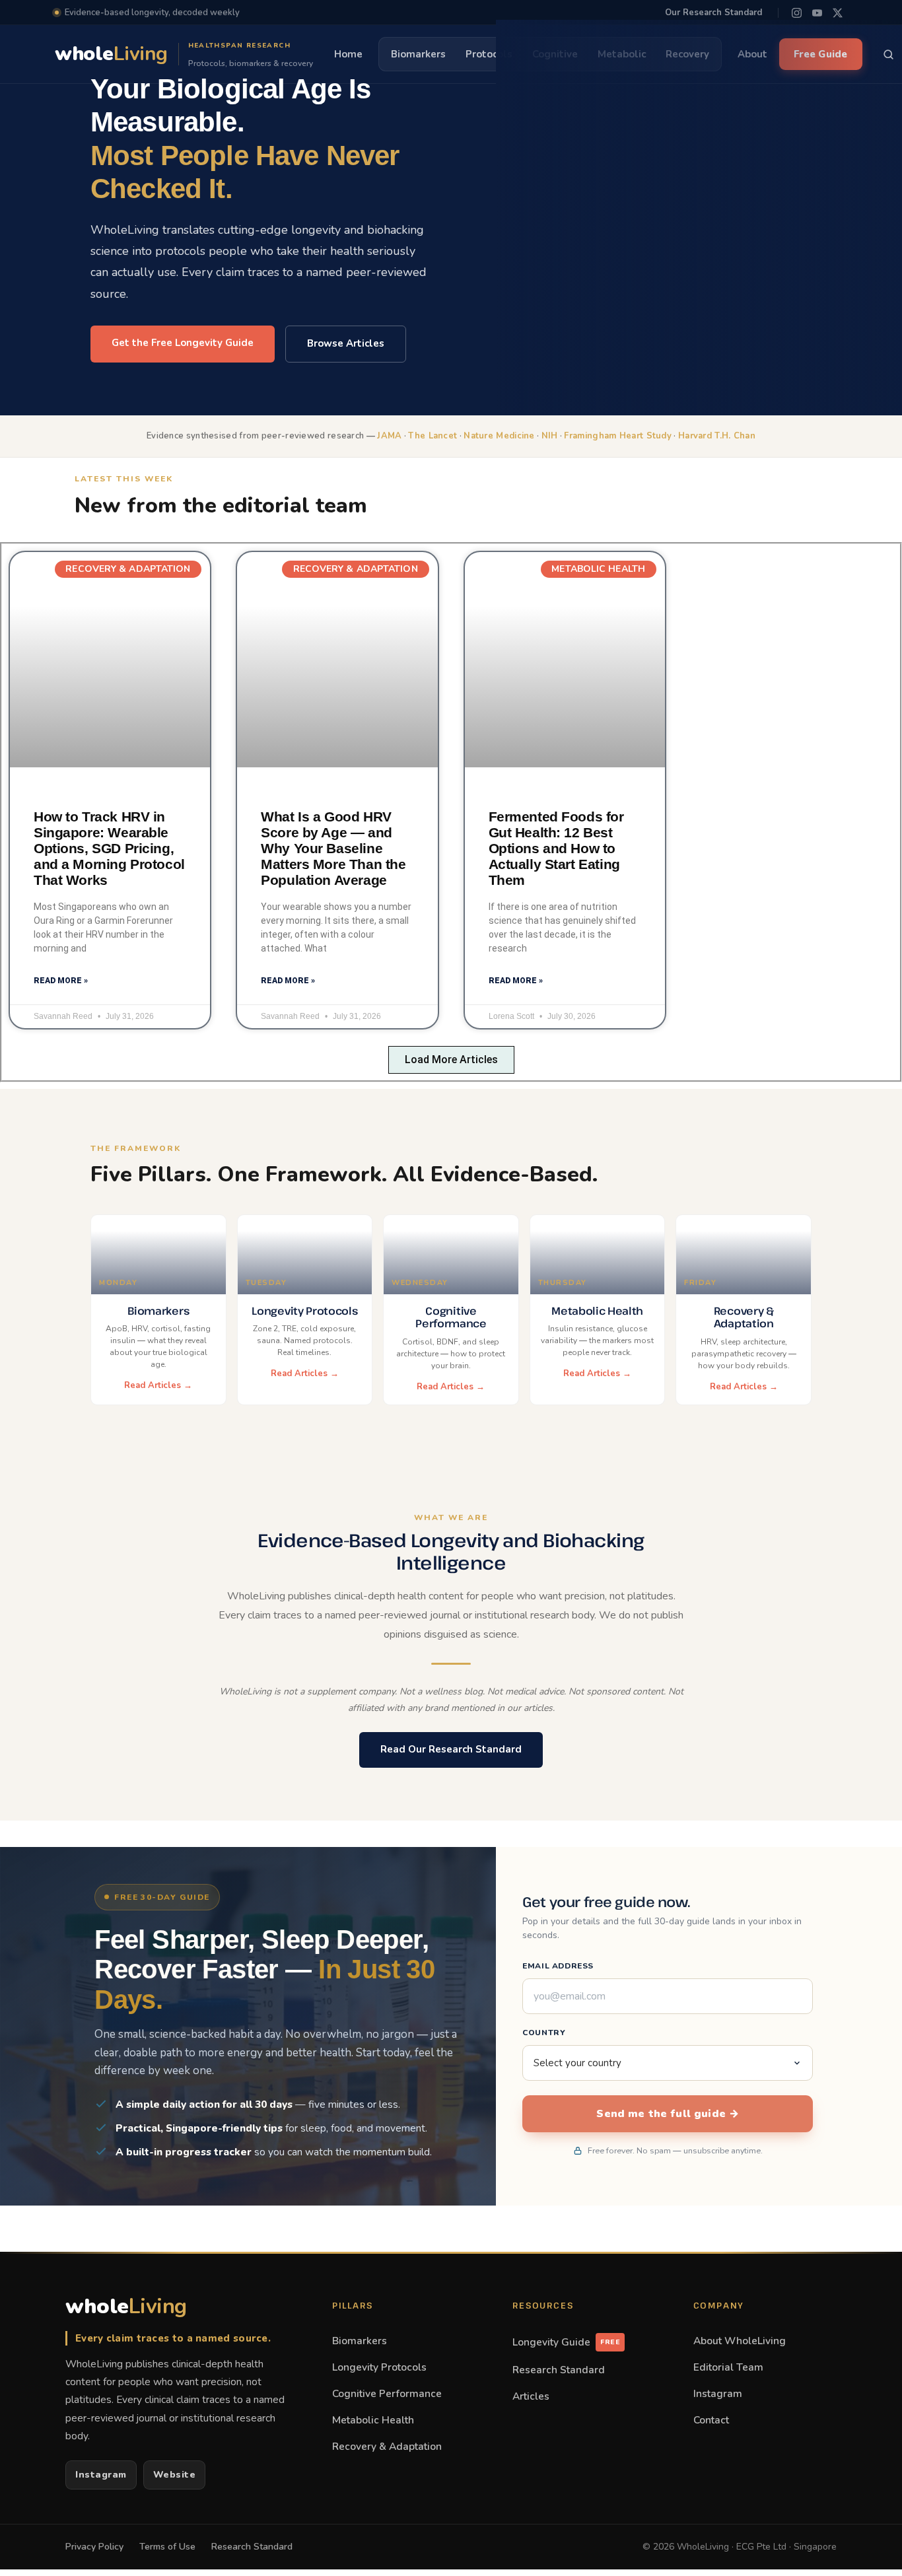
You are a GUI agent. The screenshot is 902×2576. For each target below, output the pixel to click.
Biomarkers (360, 2341)
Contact (711, 2420)
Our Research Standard (713, 13)
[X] (838, 13)
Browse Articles (346, 343)
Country (544, 2033)
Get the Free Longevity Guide (183, 343)
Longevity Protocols (379, 2367)
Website (175, 2475)
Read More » (61, 981)
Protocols (489, 54)
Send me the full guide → (668, 2114)
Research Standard (559, 2370)
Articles (531, 2396)
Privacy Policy (94, 2547)
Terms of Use (167, 2547)
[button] (451, 1060)
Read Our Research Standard (451, 1749)
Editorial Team (728, 2367)
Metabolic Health (373, 2420)
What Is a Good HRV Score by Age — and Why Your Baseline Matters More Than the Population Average (333, 848)
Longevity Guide (566, 2342)
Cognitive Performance (387, 2393)
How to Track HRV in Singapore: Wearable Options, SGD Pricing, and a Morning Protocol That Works (109, 848)
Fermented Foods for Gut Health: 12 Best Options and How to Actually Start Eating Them (556, 848)
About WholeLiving (740, 2341)
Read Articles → (158, 1385)
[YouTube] (817, 13)
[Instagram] (797, 13)
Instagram (101, 2475)
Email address (558, 1966)
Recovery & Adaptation (387, 2446)
